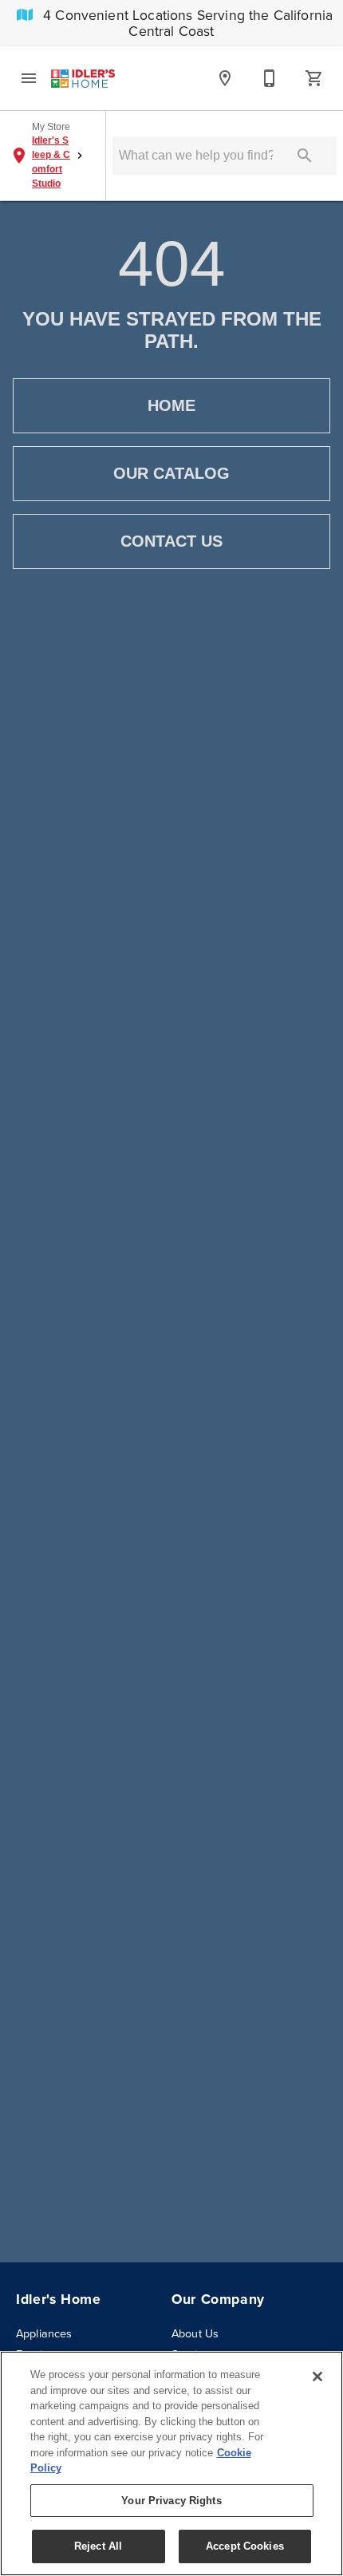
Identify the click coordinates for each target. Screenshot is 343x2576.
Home (171, 405)
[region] (171, 2463)
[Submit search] (305, 156)
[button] (29, 78)
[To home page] (83, 78)
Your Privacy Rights (171, 2501)
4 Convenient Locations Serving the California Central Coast (186, 23)
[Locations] (225, 78)
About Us (195, 2333)
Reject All (98, 2546)
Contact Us (171, 541)
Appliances (44, 2333)
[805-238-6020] (270, 78)
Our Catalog (171, 473)
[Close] (317, 2376)
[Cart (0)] (314, 78)
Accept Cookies (245, 2546)
